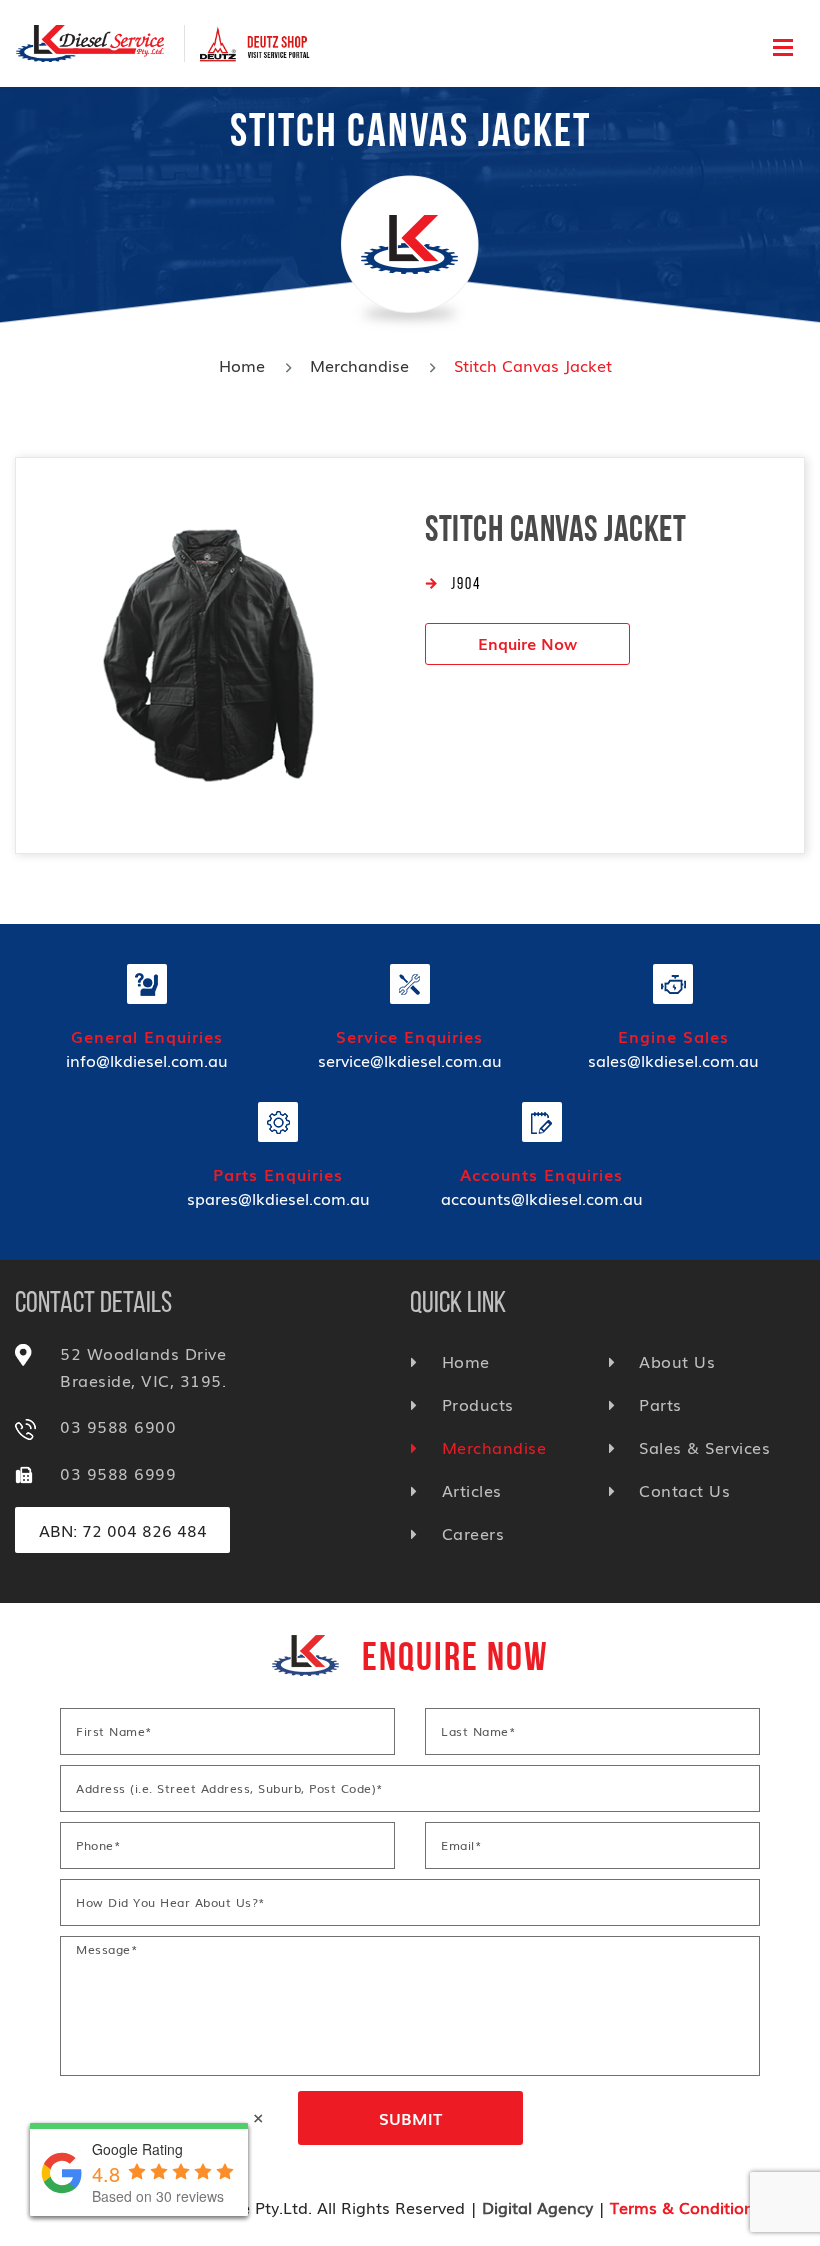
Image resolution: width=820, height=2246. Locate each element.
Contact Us (684, 1490)
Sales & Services (704, 1447)
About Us (677, 1361)
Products (478, 1404)
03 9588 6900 (118, 1426)
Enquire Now (527, 643)
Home (242, 365)
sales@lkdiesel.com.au (673, 1060)
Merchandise (359, 365)
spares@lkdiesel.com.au (278, 1198)
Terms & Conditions (686, 2207)
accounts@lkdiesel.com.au (542, 1198)
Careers (473, 1533)
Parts (660, 1404)
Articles (472, 1490)
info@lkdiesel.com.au (147, 1060)
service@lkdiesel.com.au (410, 1060)
